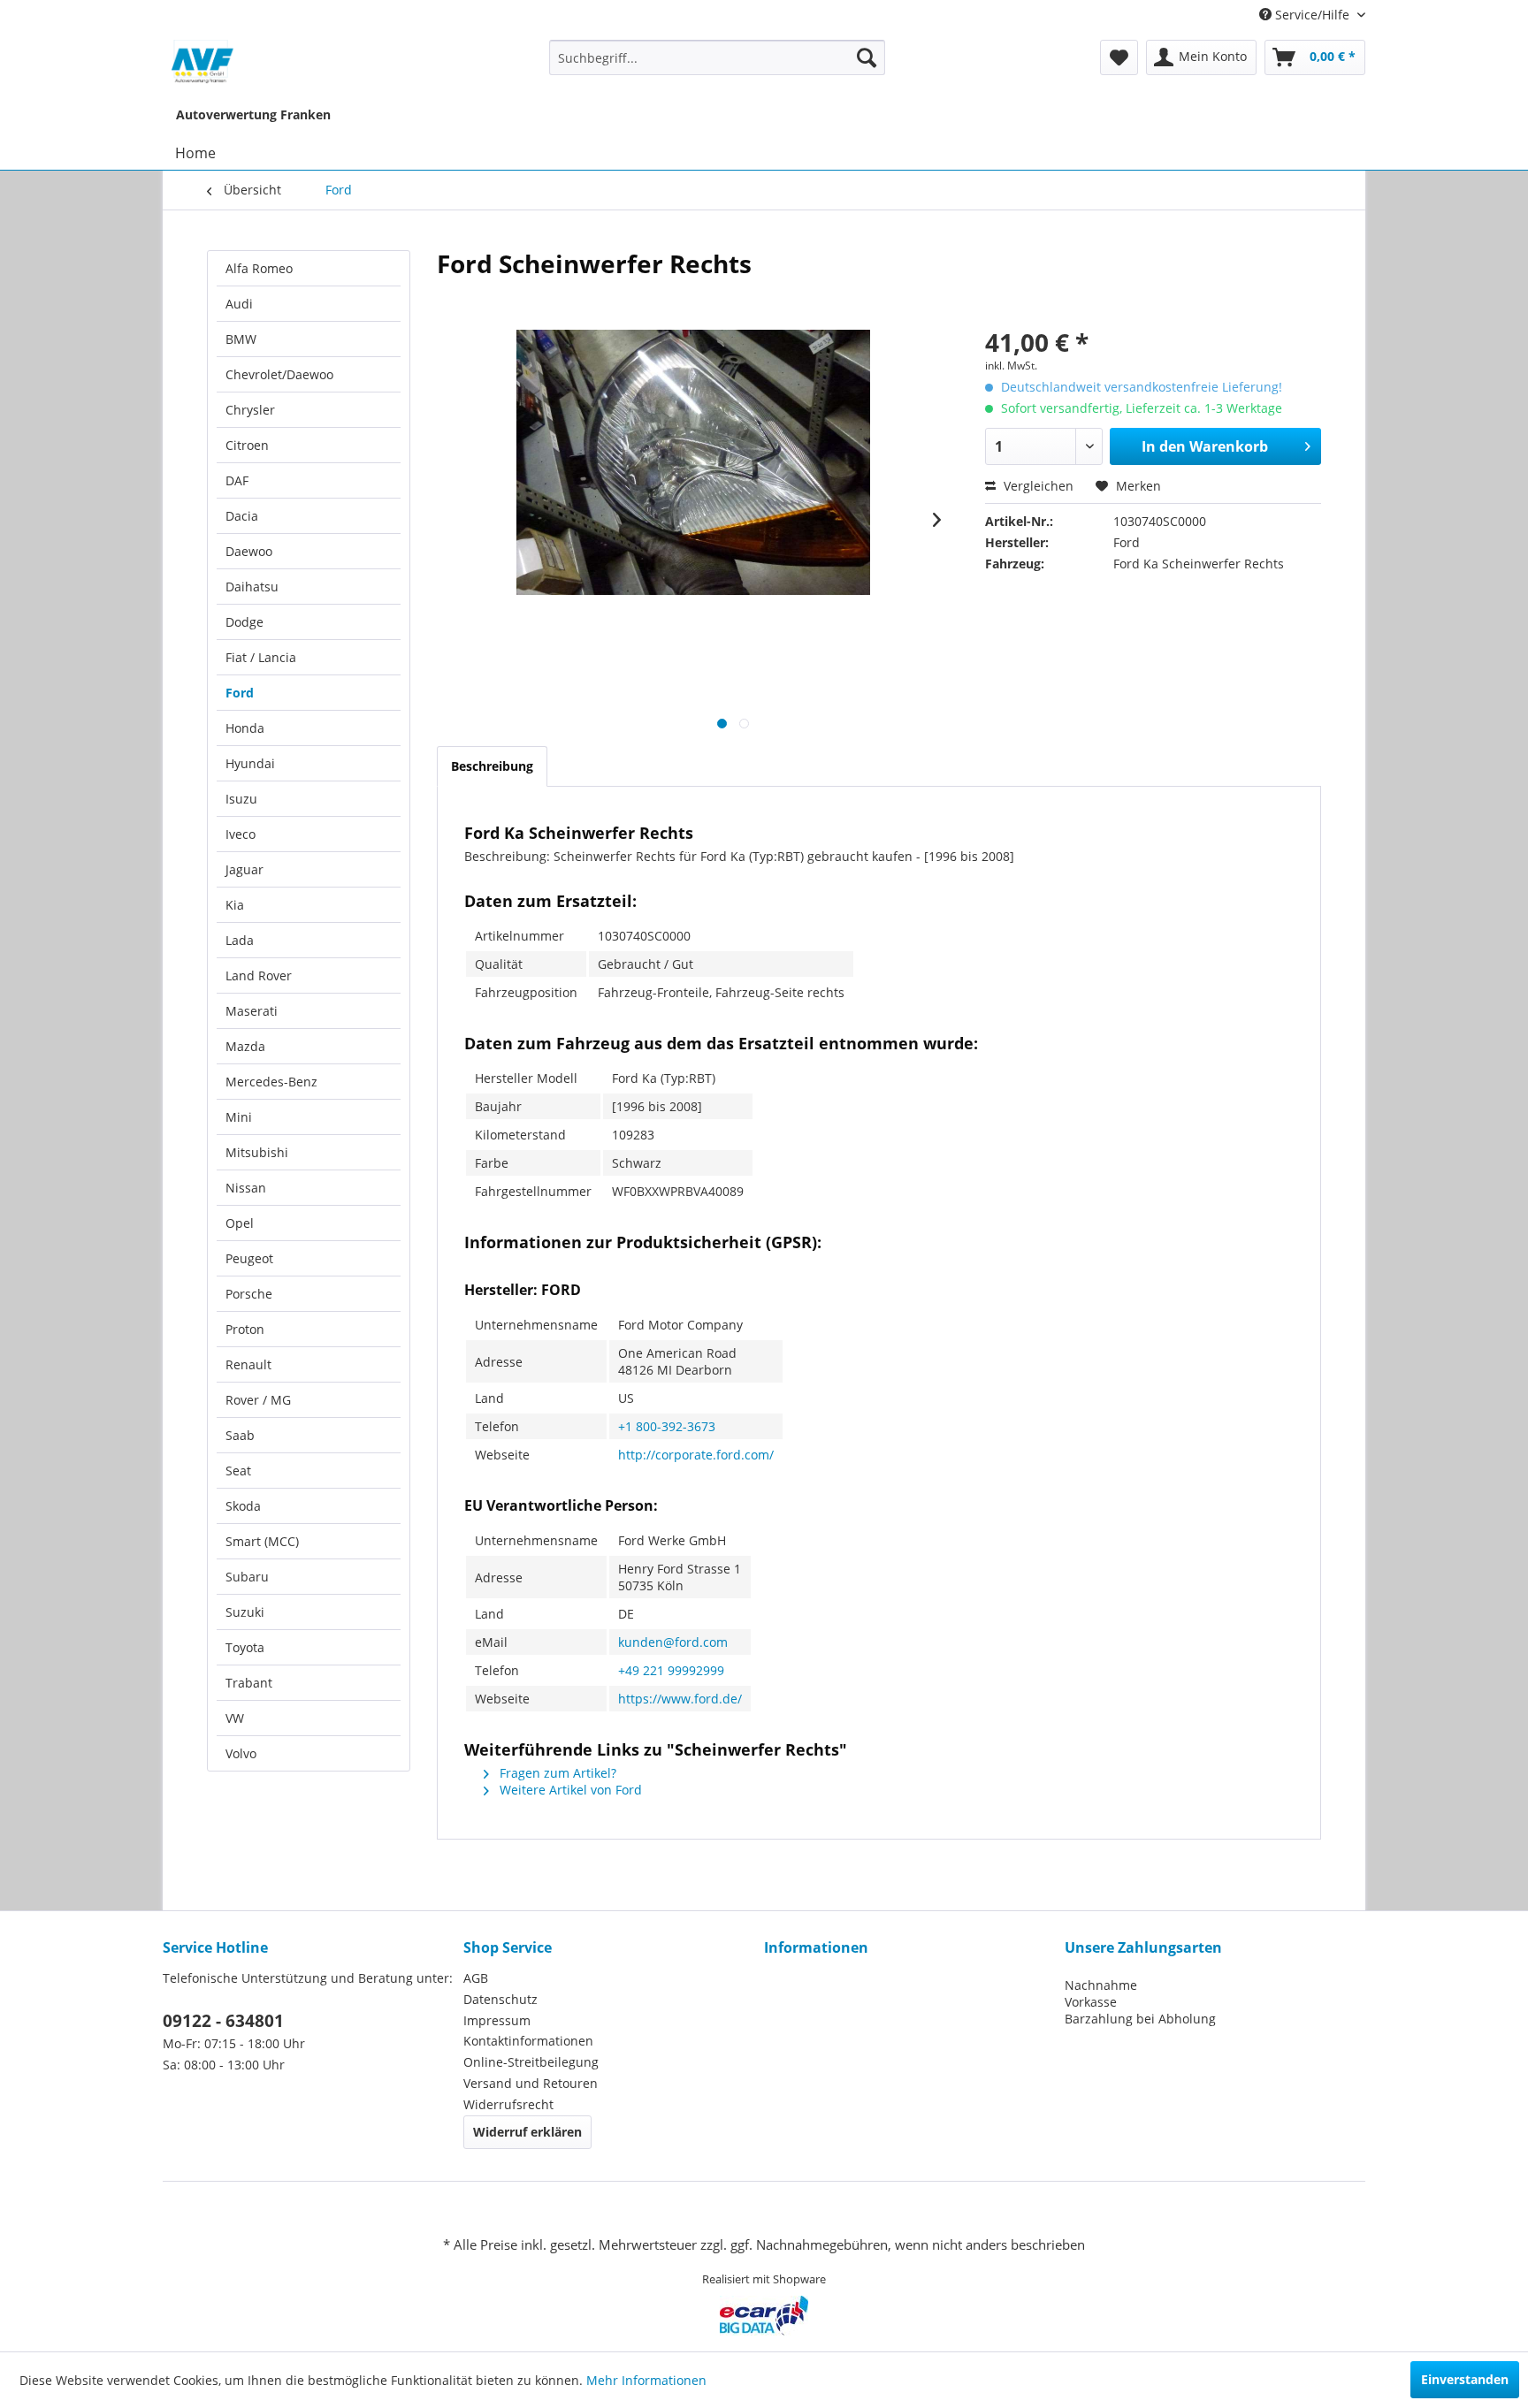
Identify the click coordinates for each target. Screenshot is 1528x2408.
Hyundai (250, 763)
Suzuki (245, 1612)
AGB (476, 1978)
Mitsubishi (257, 1152)
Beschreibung (492, 766)
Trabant (249, 1683)
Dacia (242, 516)
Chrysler (250, 410)
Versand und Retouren (531, 2083)
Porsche (249, 1294)
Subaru (247, 1577)
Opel (240, 1223)
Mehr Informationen (646, 2380)
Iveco (241, 834)
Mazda (245, 1046)
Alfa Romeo (259, 268)
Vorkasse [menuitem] (1091, 2002)
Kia (235, 905)
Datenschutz (500, 1999)
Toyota (245, 1647)
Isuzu (241, 799)
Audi (239, 304)
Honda (245, 728)
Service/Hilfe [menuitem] (1312, 15)
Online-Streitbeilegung (531, 2062)
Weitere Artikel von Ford (569, 1790)
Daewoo (249, 551)
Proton (245, 1329)
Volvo (241, 1753)
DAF (237, 480)
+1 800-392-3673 (667, 1426)
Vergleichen (1037, 486)
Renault (248, 1364)
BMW (241, 339)
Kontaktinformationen (528, 2041)
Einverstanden (1465, 2379)
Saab (240, 1435)
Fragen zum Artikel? (556, 1773)
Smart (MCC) (262, 1541)
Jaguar (244, 869)
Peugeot (249, 1258)
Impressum (497, 2020)
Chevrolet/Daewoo (279, 374)
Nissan (246, 1188)
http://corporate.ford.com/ (696, 1455)
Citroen (247, 445)
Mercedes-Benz (271, 1082)
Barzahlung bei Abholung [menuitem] (1140, 2019)
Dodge (244, 622)
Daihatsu (252, 587)
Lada (240, 940)
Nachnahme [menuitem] (1101, 1985)
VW (235, 1718)
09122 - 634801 (223, 2021)
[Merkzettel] (1119, 57)
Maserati (252, 1011)
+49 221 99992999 (671, 1670)
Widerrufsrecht (508, 2104)
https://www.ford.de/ (680, 1699)
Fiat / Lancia (261, 657)
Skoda (243, 1506)
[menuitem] (718, 57)
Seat (238, 1471)
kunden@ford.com (673, 1642)
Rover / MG (258, 1400)
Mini (239, 1117)
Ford (240, 693)
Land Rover (259, 975)
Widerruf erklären (527, 2132)
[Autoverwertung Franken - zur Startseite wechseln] (203, 62)
